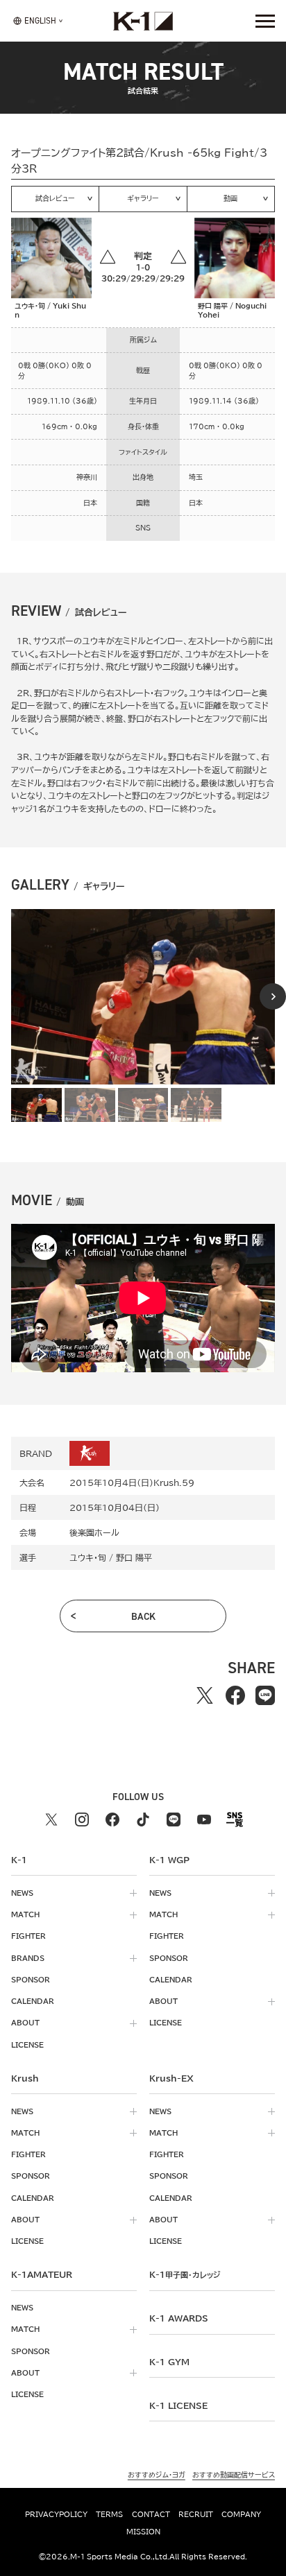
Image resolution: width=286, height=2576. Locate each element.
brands (28, 1958)
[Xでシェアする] (204, 1695)
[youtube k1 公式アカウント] (204, 1819)
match (25, 1914)
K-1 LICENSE (178, 2405)
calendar (33, 2001)
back (143, 1616)
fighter (28, 1936)
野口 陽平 (134, 1557)
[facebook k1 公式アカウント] (112, 1819)
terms (109, 2514)
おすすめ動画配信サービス (234, 2475)
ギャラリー (143, 198)
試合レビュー (55, 198)
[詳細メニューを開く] (265, 21)
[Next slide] (273, 996)
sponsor (31, 1980)
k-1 (185, 2274)
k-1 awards (179, 2318)
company (241, 2514)
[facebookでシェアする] (235, 1695)
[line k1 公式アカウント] (174, 1819)
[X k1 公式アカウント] (51, 1819)
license (27, 2045)
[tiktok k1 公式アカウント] (143, 1819)
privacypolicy (56, 2514)
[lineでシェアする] (265, 1695)
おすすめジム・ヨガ (157, 2475)
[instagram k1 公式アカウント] (82, 1819)
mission (143, 2532)
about (25, 2023)
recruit (196, 2514)
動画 (230, 198)
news (22, 1893)
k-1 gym (169, 2362)
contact (151, 2514)
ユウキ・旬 (88, 1557)
